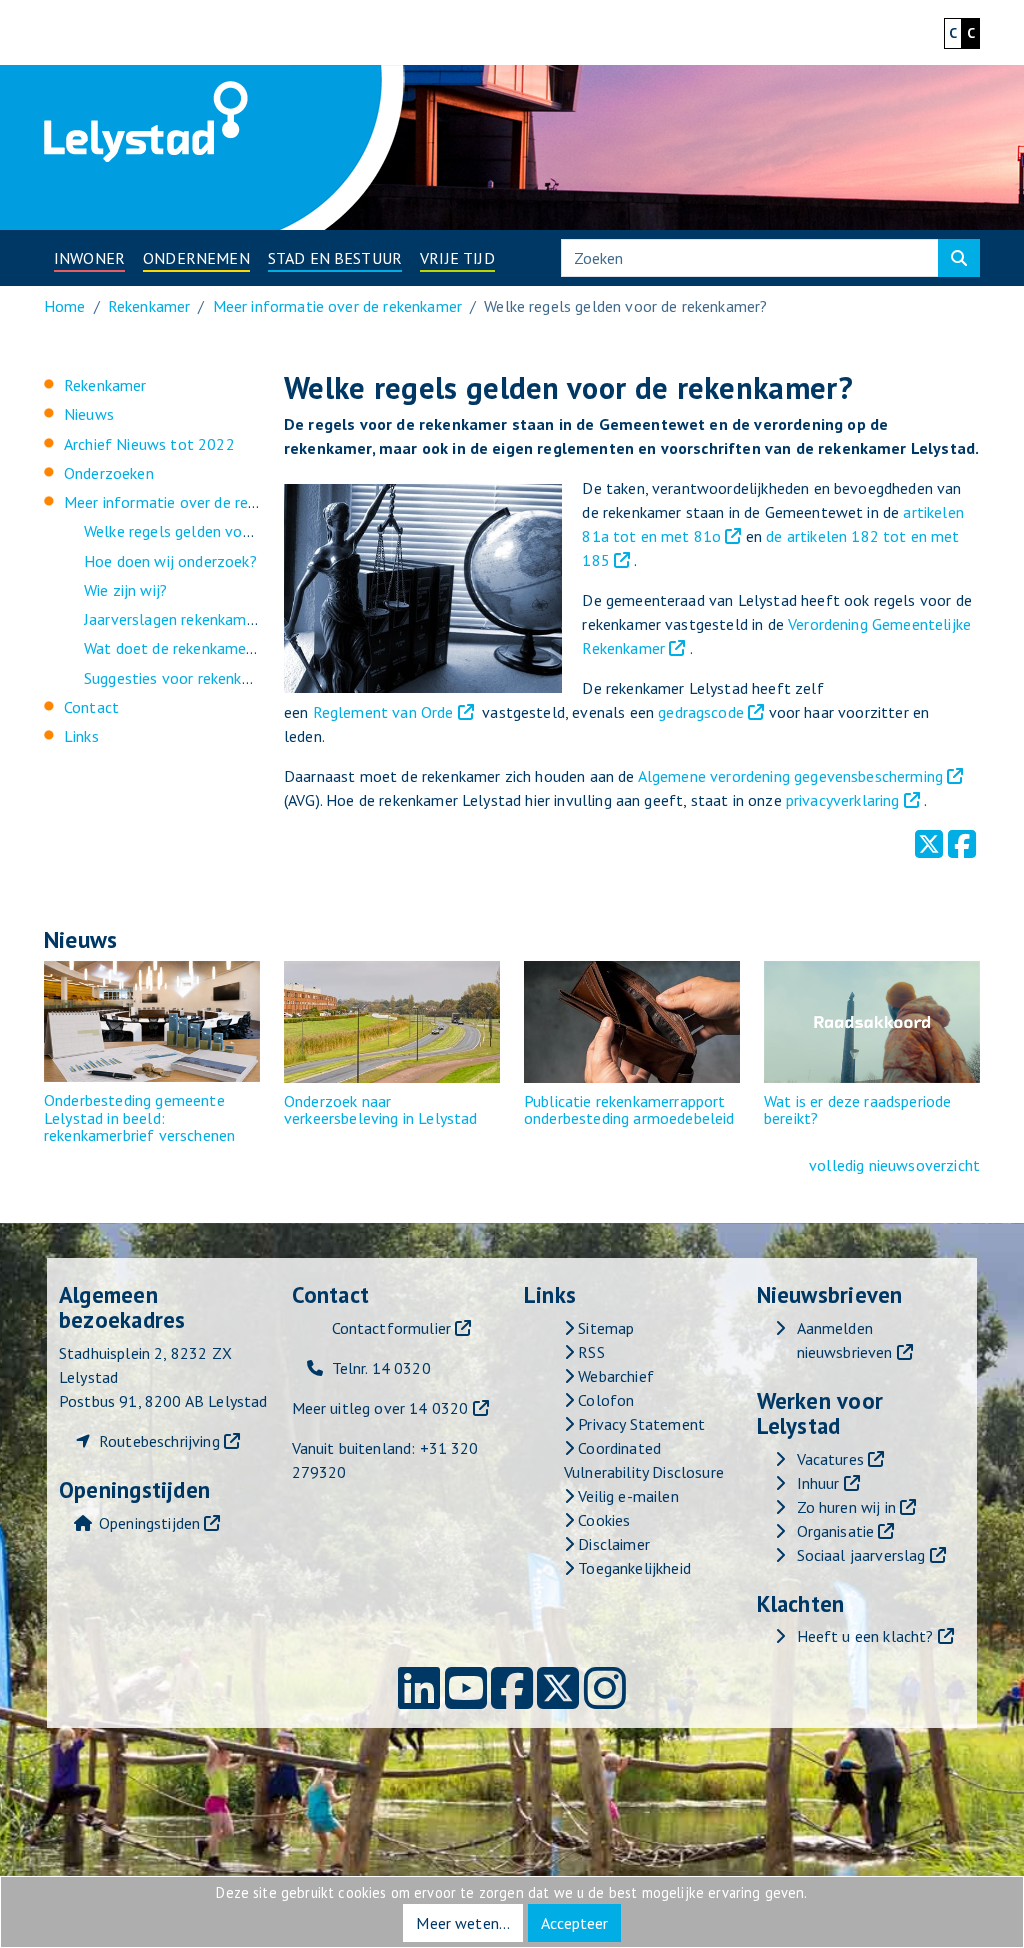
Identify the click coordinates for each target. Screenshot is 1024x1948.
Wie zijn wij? (125, 590)
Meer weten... (463, 1923)
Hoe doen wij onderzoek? (170, 561)
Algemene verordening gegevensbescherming (793, 776)
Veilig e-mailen (626, 1496)
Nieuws (89, 414)
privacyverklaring (843, 800)
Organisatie (836, 1531)
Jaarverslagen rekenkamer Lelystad (203, 619)
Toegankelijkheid (632, 1568)
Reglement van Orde (383, 712)
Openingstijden (149, 1523)
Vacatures (830, 1459)
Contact (91, 707)
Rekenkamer (149, 306)
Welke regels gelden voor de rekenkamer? (225, 531)
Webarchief (614, 1376)
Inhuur (818, 1483)
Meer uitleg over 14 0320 (380, 1408)
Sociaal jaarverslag (861, 1555)
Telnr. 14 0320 (381, 1368)
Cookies (602, 1520)
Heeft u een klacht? (865, 1636)
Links (81, 736)
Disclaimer (612, 1544)
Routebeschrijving (159, 1441)
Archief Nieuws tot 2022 (149, 444)
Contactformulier (392, 1328)
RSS (589, 1352)
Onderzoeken (109, 473)
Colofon (604, 1400)
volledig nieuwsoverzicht (894, 1165)
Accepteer (574, 1923)
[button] (89, 258)
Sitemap (604, 1328)
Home (65, 306)
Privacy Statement (639, 1424)
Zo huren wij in (846, 1507)
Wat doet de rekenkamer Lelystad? (203, 648)
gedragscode (701, 712)
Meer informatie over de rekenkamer (337, 306)
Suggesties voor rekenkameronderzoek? (219, 678)
